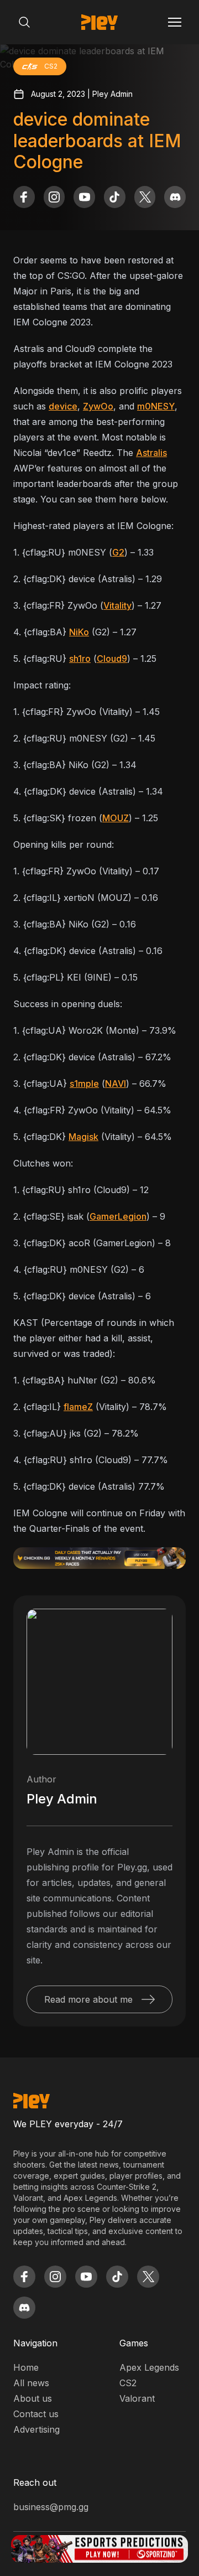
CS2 (128, 2383)
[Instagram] (54, 197)
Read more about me (88, 1999)
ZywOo (98, 406)
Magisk (83, 1137)
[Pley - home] (99, 22)
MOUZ (116, 818)
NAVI (116, 1084)
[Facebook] (24, 197)
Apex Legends (149, 2367)
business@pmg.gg (51, 2507)
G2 (118, 552)
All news (31, 2383)
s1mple (84, 1084)
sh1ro (80, 659)
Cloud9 (112, 659)
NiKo (79, 632)
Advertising (36, 2429)
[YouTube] (84, 197)
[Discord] (175, 197)
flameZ (78, 1407)
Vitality (117, 605)
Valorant (137, 2398)
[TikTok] (115, 197)
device (63, 406)
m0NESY (156, 406)
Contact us (36, 2414)
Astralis (151, 453)
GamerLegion (118, 1216)
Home (26, 2367)
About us (33, 2398)
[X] (145, 197)
